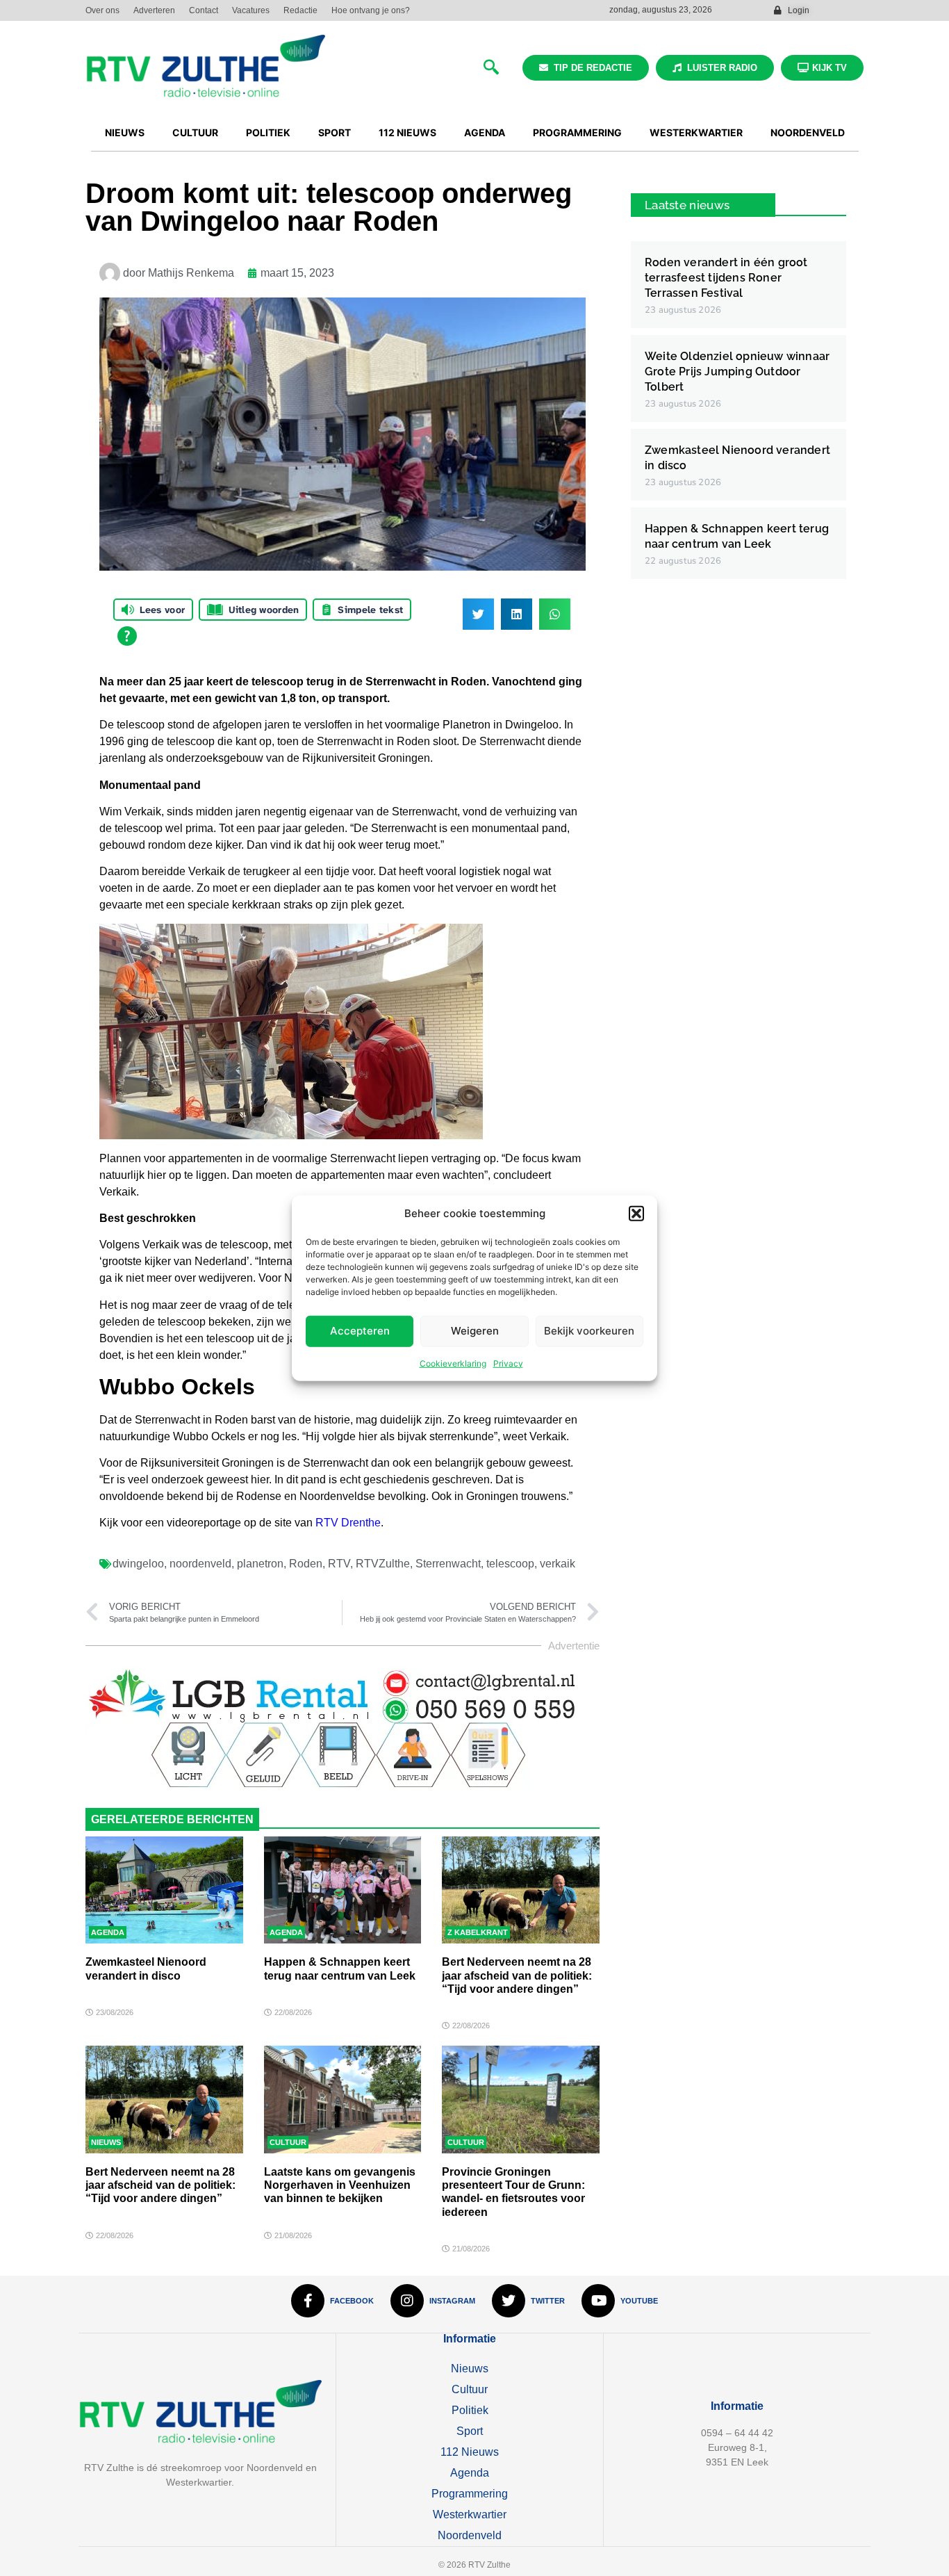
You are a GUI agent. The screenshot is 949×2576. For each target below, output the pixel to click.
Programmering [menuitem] (577, 132)
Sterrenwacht (448, 1564)
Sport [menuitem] (335, 132)
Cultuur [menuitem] (195, 132)
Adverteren (154, 10)
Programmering (470, 2494)
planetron (260, 1564)
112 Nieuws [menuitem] (407, 132)
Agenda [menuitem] (485, 132)
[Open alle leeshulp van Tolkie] (127, 636)
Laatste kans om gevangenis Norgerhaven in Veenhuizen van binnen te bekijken (340, 2185)
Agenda (108, 1932)
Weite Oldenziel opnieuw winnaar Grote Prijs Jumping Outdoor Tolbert (737, 372)
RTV (339, 1564)
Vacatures (251, 10)
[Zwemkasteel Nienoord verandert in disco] (164, 1890)
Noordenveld (470, 2535)
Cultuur (288, 2142)
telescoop (510, 1564)
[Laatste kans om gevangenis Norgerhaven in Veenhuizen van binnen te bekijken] (343, 2099)
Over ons (102, 10)
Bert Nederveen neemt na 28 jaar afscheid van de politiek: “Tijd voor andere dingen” (517, 1975)
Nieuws (106, 2142)
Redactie (300, 10)
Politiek (470, 2410)
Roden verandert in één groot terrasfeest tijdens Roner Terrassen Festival (726, 278)
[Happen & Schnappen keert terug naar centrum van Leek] (343, 1890)
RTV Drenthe (348, 1523)
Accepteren (360, 1331)
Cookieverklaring (453, 1363)
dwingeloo (138, 1564)
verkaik (558, 1564)
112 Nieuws (470, 2452)
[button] (636, 1214)
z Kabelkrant (478, 1932)
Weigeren (475, 1331)
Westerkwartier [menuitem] (696, 132)
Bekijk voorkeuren (589, 1331)
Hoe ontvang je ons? (371, 10)
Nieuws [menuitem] (125, 132)
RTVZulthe (383, 1564)
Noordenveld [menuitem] (808, 132)
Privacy (508, 1363)
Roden (306, 1564)
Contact (204, 10)
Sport (470, 2431)
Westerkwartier (470, 2514)
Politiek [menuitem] (268, 132)
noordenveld (200, 1564)
